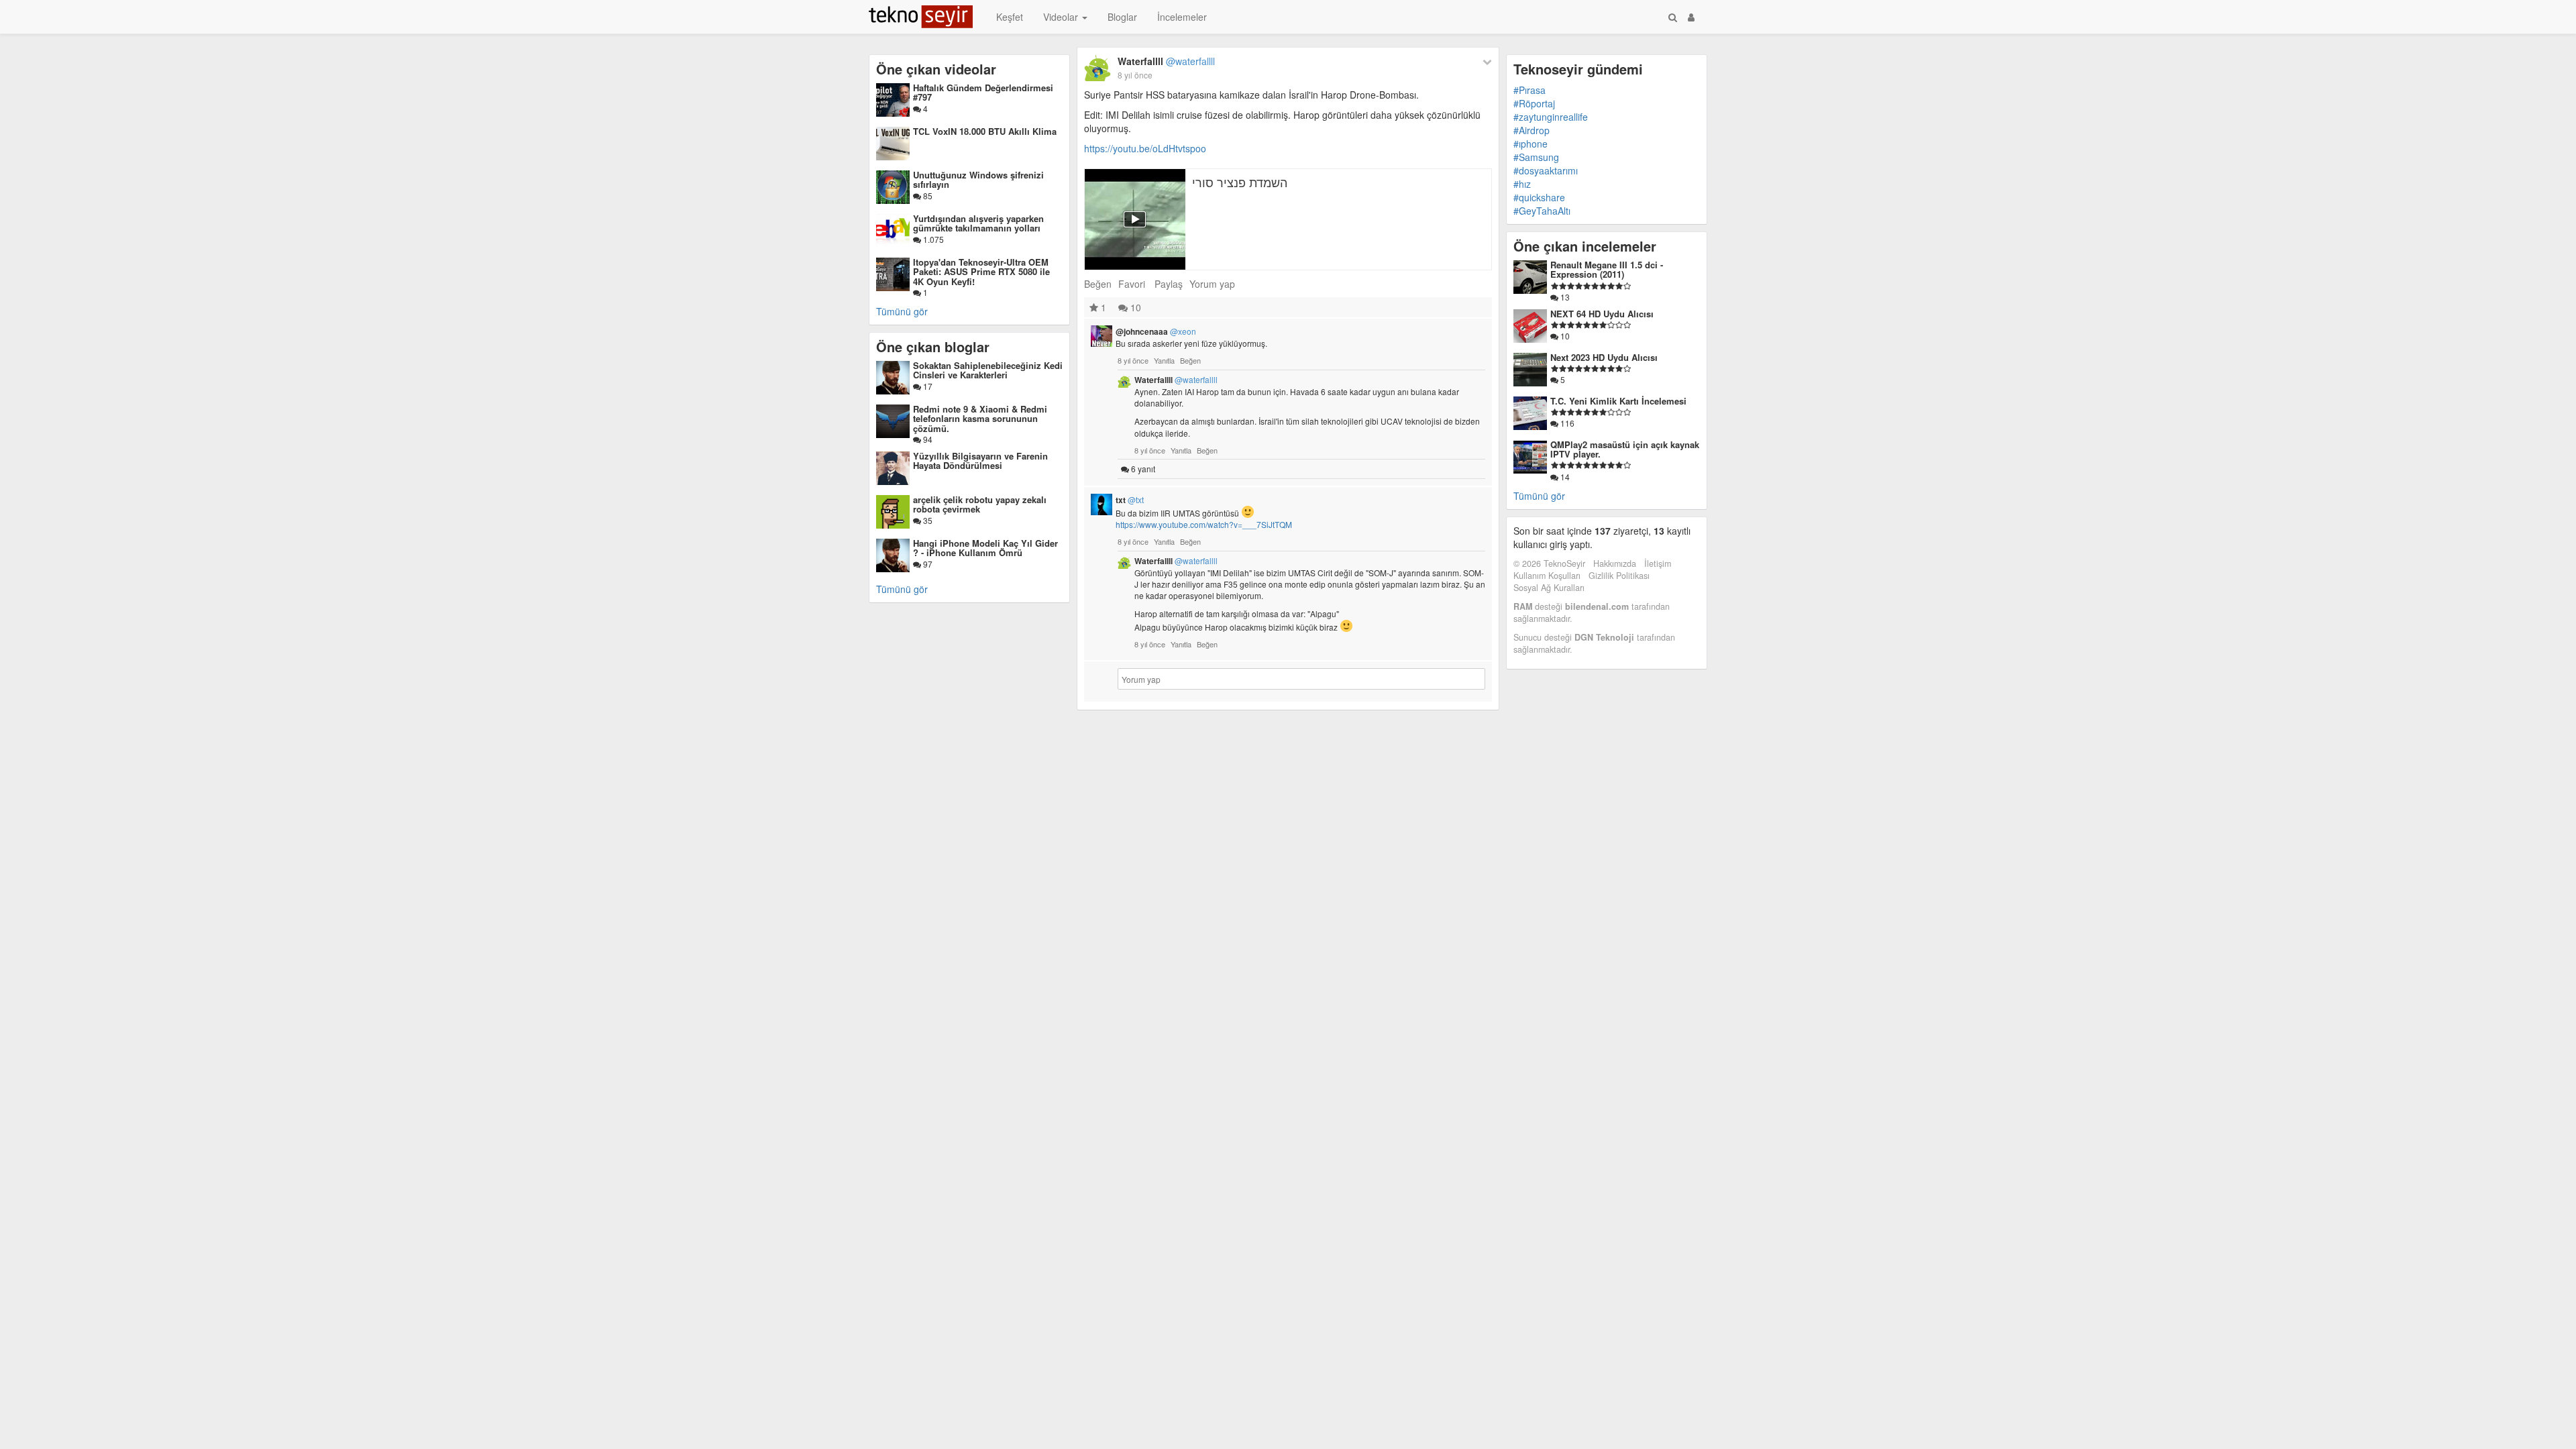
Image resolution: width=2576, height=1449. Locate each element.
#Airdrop (1532, 130)
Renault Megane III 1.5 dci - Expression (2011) (1607, 269)
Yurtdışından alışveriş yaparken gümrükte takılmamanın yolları (978, 223)
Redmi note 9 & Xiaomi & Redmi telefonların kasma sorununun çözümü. (980, 419)
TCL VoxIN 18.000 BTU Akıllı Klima (985, 131)
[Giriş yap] (1691, 17)
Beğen (1098, 284)
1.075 (932, 239)
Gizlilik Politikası (1619, 576)
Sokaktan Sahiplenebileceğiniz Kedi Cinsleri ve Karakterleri (988, 370)
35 (927, 520)
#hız (1522, 184)
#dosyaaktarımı (1546, 170)
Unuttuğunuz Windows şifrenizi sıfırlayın (978, 179)
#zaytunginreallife (1551, 117)
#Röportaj (1534, 103)
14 (1564, 477)
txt (1130, 500)
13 (1564, 297)
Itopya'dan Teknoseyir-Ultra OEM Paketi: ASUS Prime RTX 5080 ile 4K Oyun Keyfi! (981, 272)
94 (927, 439)
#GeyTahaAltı (1542, 211)
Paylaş (1169, 284)
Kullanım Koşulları (1547, 576)
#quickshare (1539, 197)
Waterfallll (1166, 61)
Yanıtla (1164, 360)
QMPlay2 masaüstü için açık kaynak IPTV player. (1625, 449)
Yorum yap (1212, 284)
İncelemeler (1182, 17)
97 (927, 564)
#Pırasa (1529, 90)
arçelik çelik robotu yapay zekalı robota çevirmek (980, 504)
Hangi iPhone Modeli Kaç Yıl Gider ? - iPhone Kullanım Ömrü (985, 548)
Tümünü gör (902, 311)
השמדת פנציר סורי (1240, 182)
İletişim (1658, 563)
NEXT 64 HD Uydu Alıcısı (1602, 314)
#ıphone (1531, 144)
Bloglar (1122, 17)
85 (927, 196)
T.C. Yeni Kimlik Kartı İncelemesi (1618, 401)
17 (927, 386)
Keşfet (1010, 17)
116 (1566, 423)
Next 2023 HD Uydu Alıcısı (1604, 357)
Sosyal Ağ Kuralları (1549, 588)
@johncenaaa (1156, 331)
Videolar (1062, 17)
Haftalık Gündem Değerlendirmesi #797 (983, 92)
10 (1134, 307)
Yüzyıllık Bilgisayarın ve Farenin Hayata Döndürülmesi (980, 461)
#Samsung (1536, 157)
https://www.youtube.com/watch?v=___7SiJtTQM (1204, 524)
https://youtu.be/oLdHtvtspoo (1145, 148)
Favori (1132, 284)
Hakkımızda (1615, 563)
